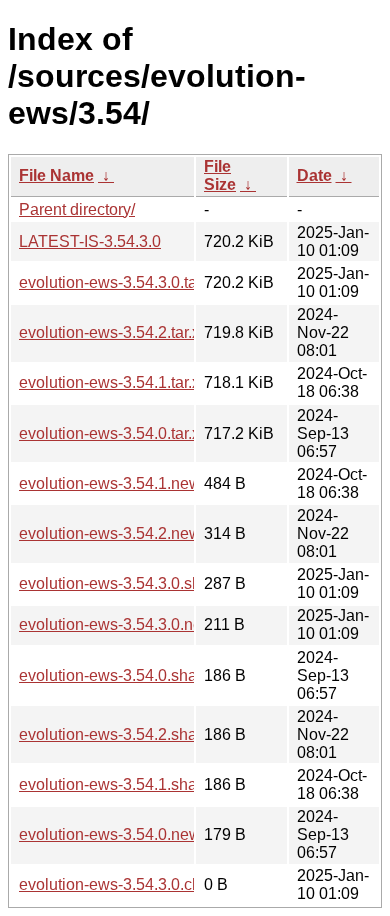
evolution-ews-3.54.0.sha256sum (136, 675)
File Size (220, 175)
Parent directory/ (77, 209)
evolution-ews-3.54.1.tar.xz (113, 382)
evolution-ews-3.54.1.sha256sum (136, 784)
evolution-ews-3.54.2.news (114, 533)
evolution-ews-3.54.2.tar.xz (113, 332)
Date (314, 175)
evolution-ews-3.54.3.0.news (120, 624)
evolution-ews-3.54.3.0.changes (132, 884)
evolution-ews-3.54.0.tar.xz (113, 433)
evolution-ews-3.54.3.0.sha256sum (143, 583)
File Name (56, 175)
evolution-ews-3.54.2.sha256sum (136, 734)
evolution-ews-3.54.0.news (114, 834)
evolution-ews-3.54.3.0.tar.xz (120, 282)
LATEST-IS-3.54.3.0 (90, 241)
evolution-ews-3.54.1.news (114, 483)
